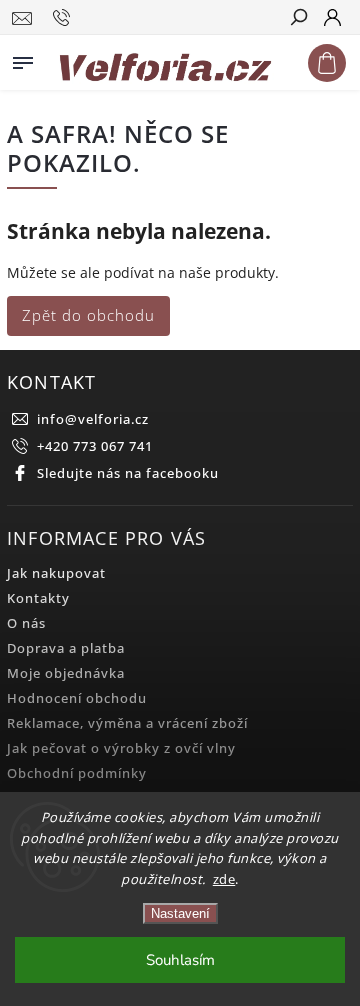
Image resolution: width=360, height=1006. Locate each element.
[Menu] (23, 59)
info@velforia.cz (93, 419)
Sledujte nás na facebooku (128, 473)
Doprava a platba (66, 648)
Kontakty (38, 598)
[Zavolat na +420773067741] (64, 18)
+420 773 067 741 (95, 446)
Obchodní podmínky (77, 773)
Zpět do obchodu (88, 315)
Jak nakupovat (56, 573)
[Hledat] (298, 19)
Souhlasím (180, 960)
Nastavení (180, 913)
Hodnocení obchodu (77, 698)
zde (224, 879)
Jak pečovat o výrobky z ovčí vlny (121, 748)
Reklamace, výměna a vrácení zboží (127, 723)
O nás (26, 623)
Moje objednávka (66, 673)
